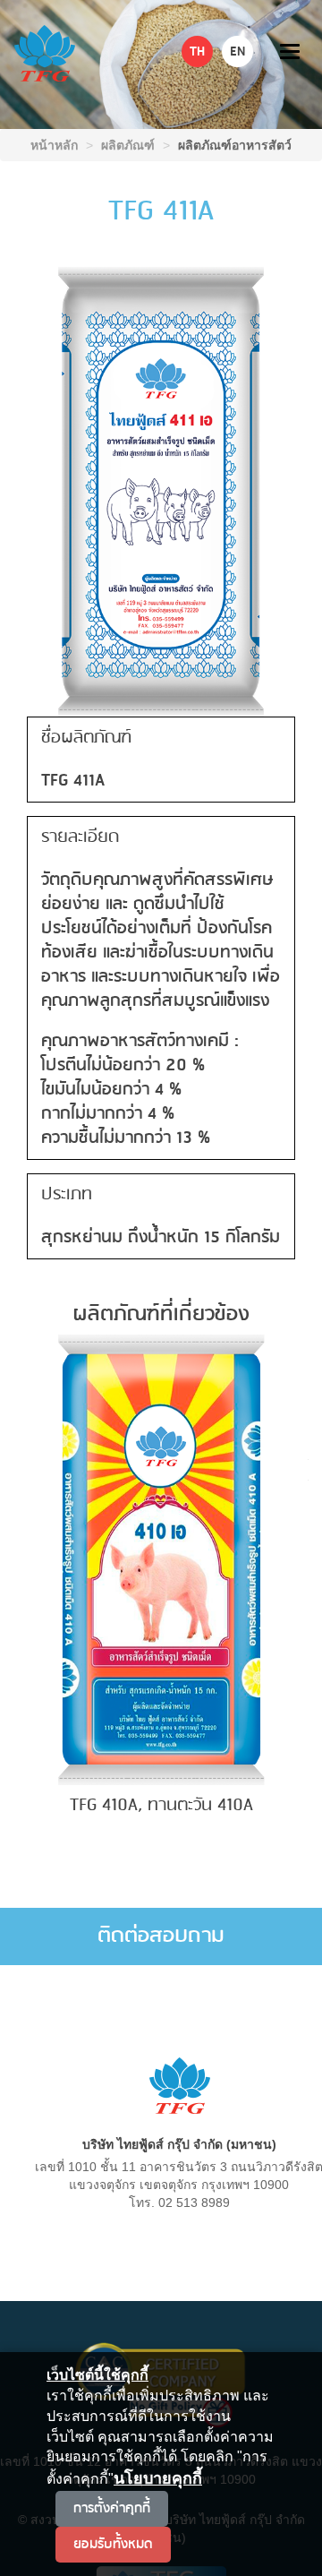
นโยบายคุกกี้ (158, 2478)
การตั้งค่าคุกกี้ (112, 2508)
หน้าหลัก (54, 145)
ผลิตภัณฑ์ (128, 145)
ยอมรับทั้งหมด (113, 2544)
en (237, 52)
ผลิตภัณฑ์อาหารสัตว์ (235, 145)
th (197, 52)
